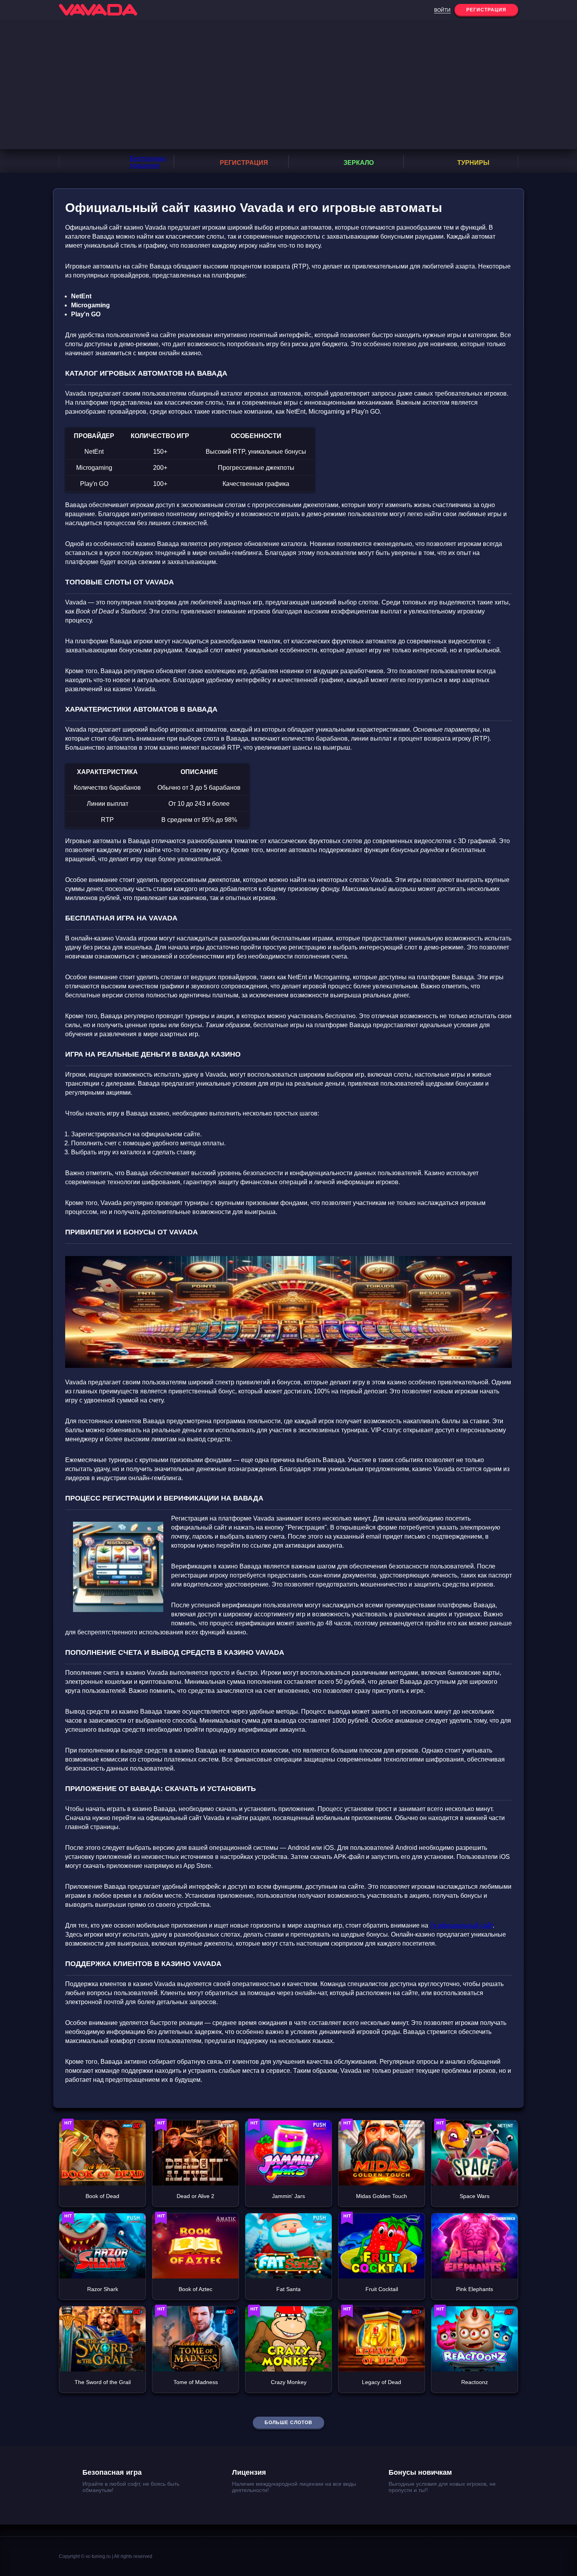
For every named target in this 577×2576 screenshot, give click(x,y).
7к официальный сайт (461, 1925)
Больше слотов (288, 2423)
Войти (442, 10)
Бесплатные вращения (148, 162)
